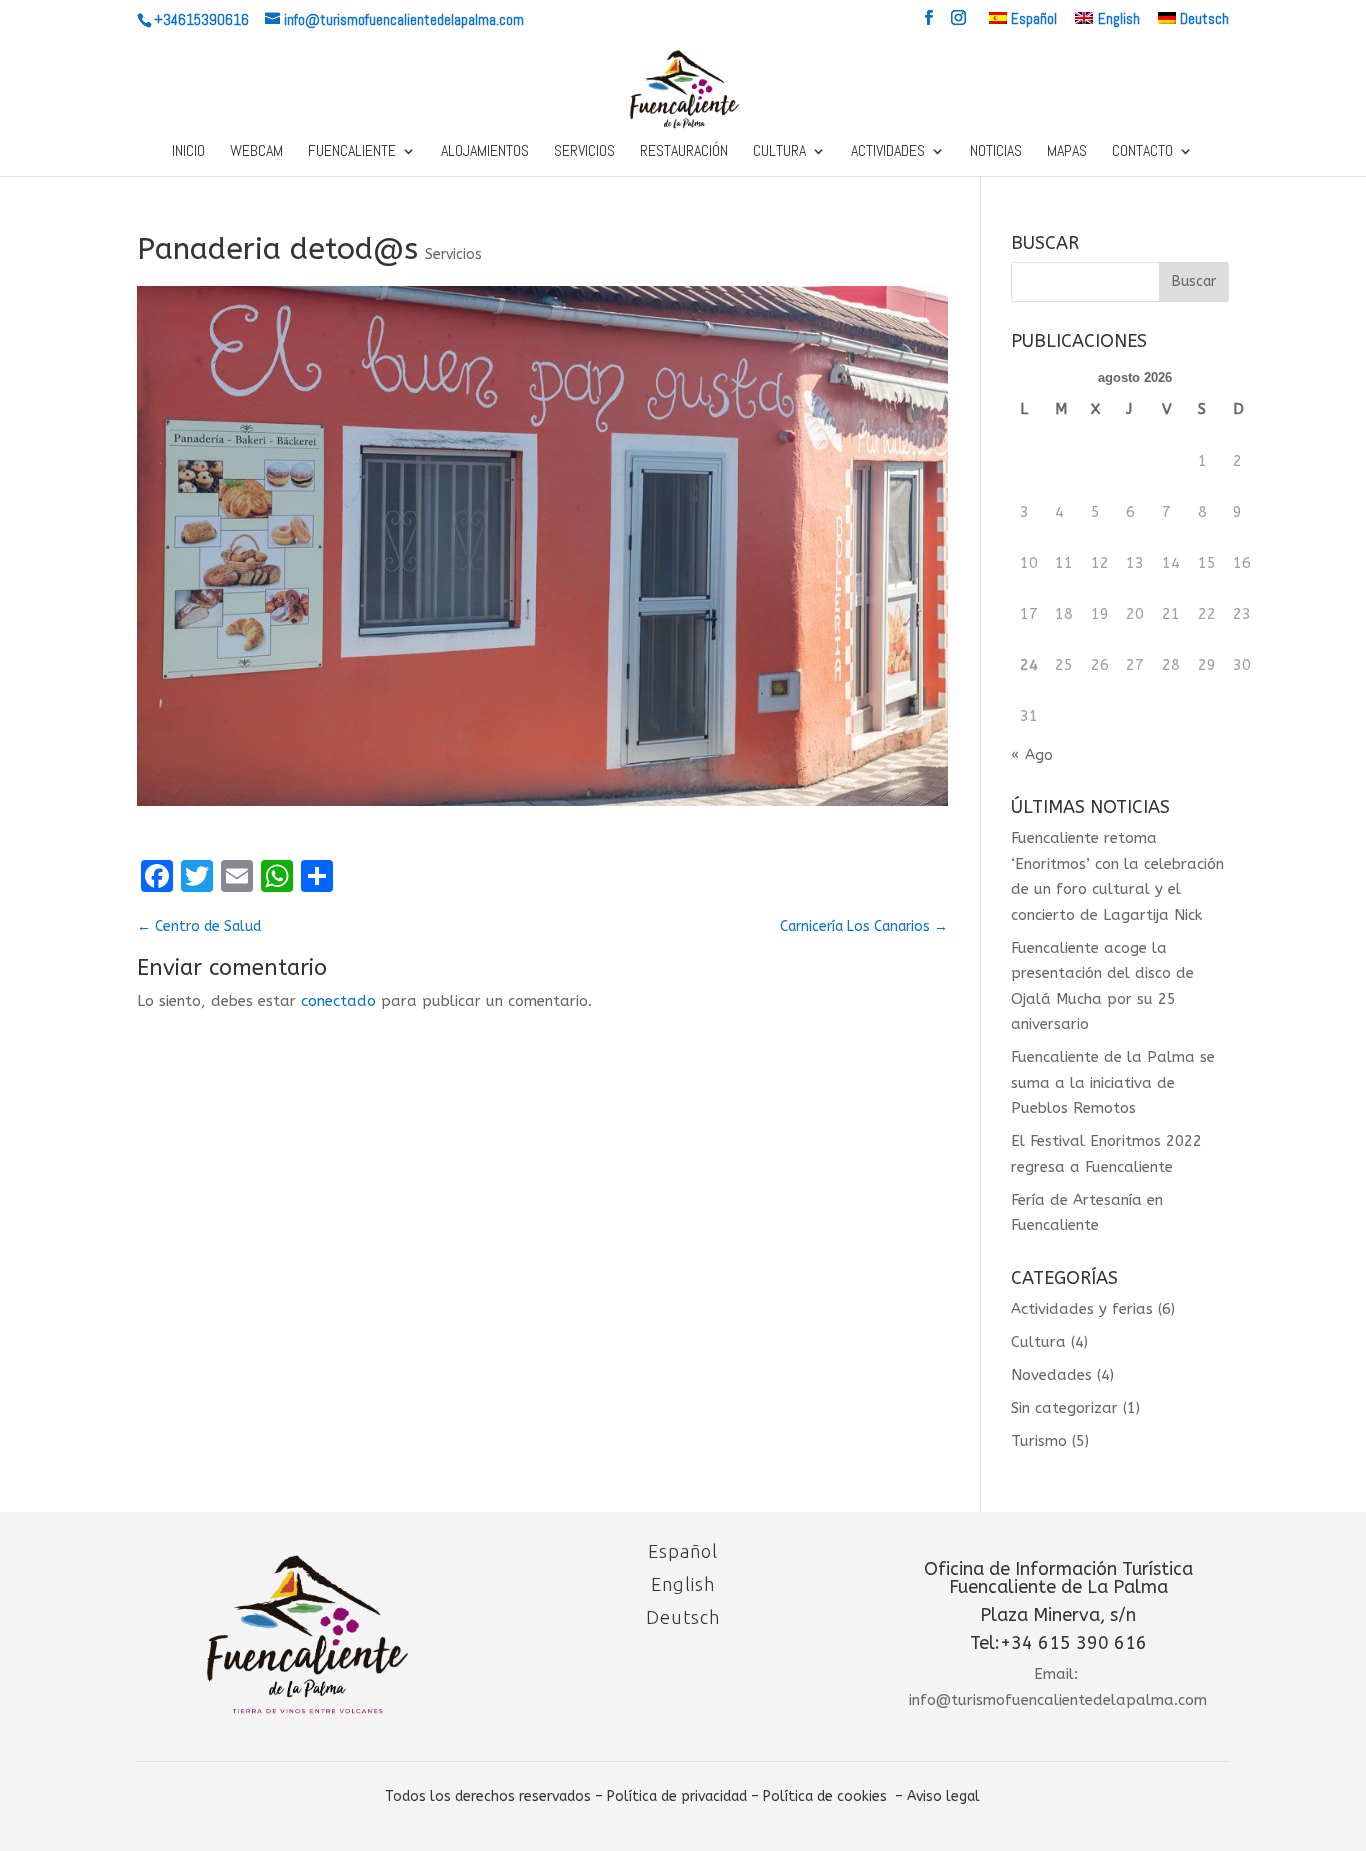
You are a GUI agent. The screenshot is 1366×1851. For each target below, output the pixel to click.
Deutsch (683, 1617)
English (683, 1584)
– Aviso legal (937, 1796)
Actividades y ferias (1082, 1309)
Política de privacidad (677, 1796)
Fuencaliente (352, 152)
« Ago (1032, 755)
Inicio (188, 152)
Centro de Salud (199, 926)
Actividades (888, 152)
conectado (338, 1001)
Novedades (1051, 1375)
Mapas (1067, 152)
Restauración (684, 152)
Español (683, 1551)
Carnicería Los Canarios (864, 926)
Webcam (256, 152)
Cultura (779, 152)
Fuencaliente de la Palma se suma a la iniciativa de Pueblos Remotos (1113, 1082)
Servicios (584, 152)
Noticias (996, 152)
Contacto (1142, 152)
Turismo (1039, 1441)
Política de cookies (825, 1796)
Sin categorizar (1064, 1408)
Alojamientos (485, 152)
